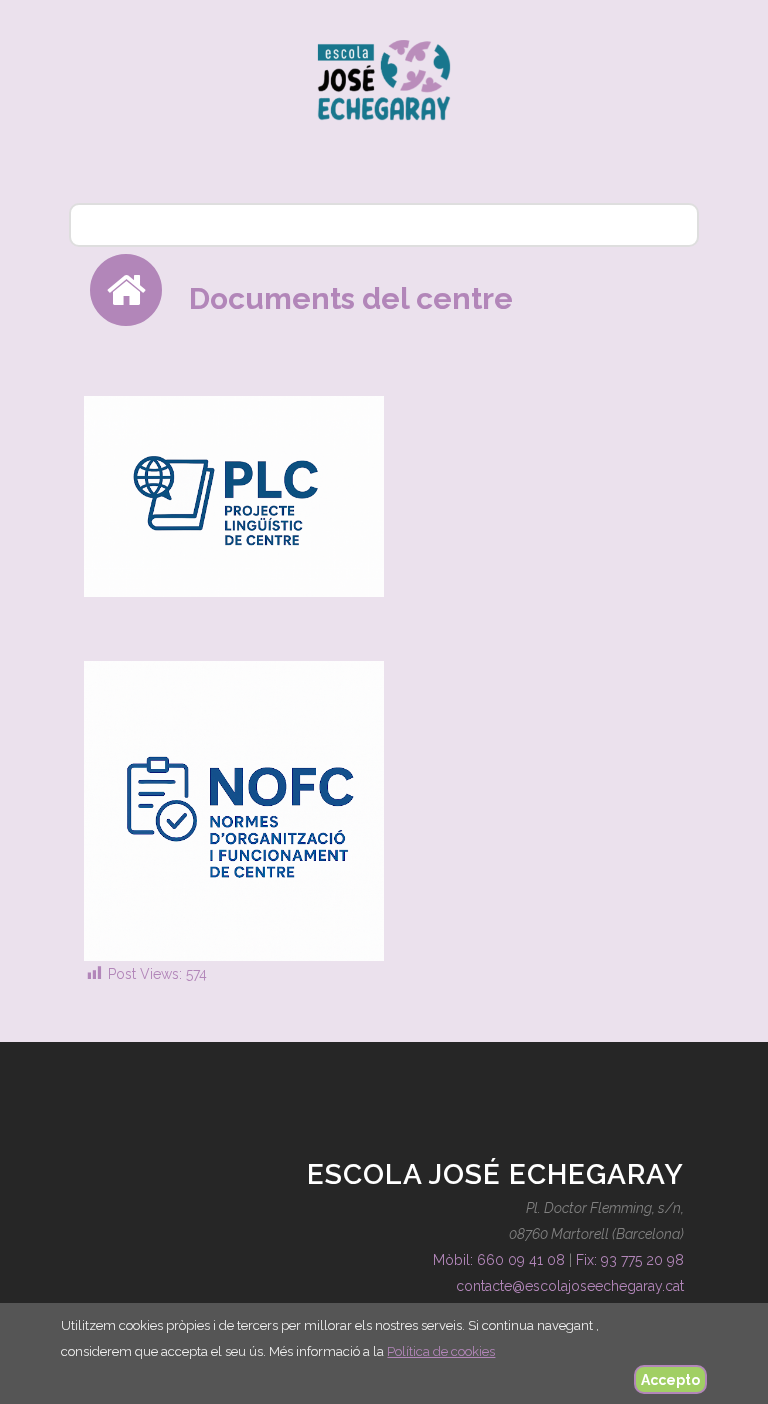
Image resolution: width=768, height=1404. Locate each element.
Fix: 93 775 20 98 (630, 1260)
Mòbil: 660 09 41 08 (499, 1260)
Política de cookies (441, 1351)
